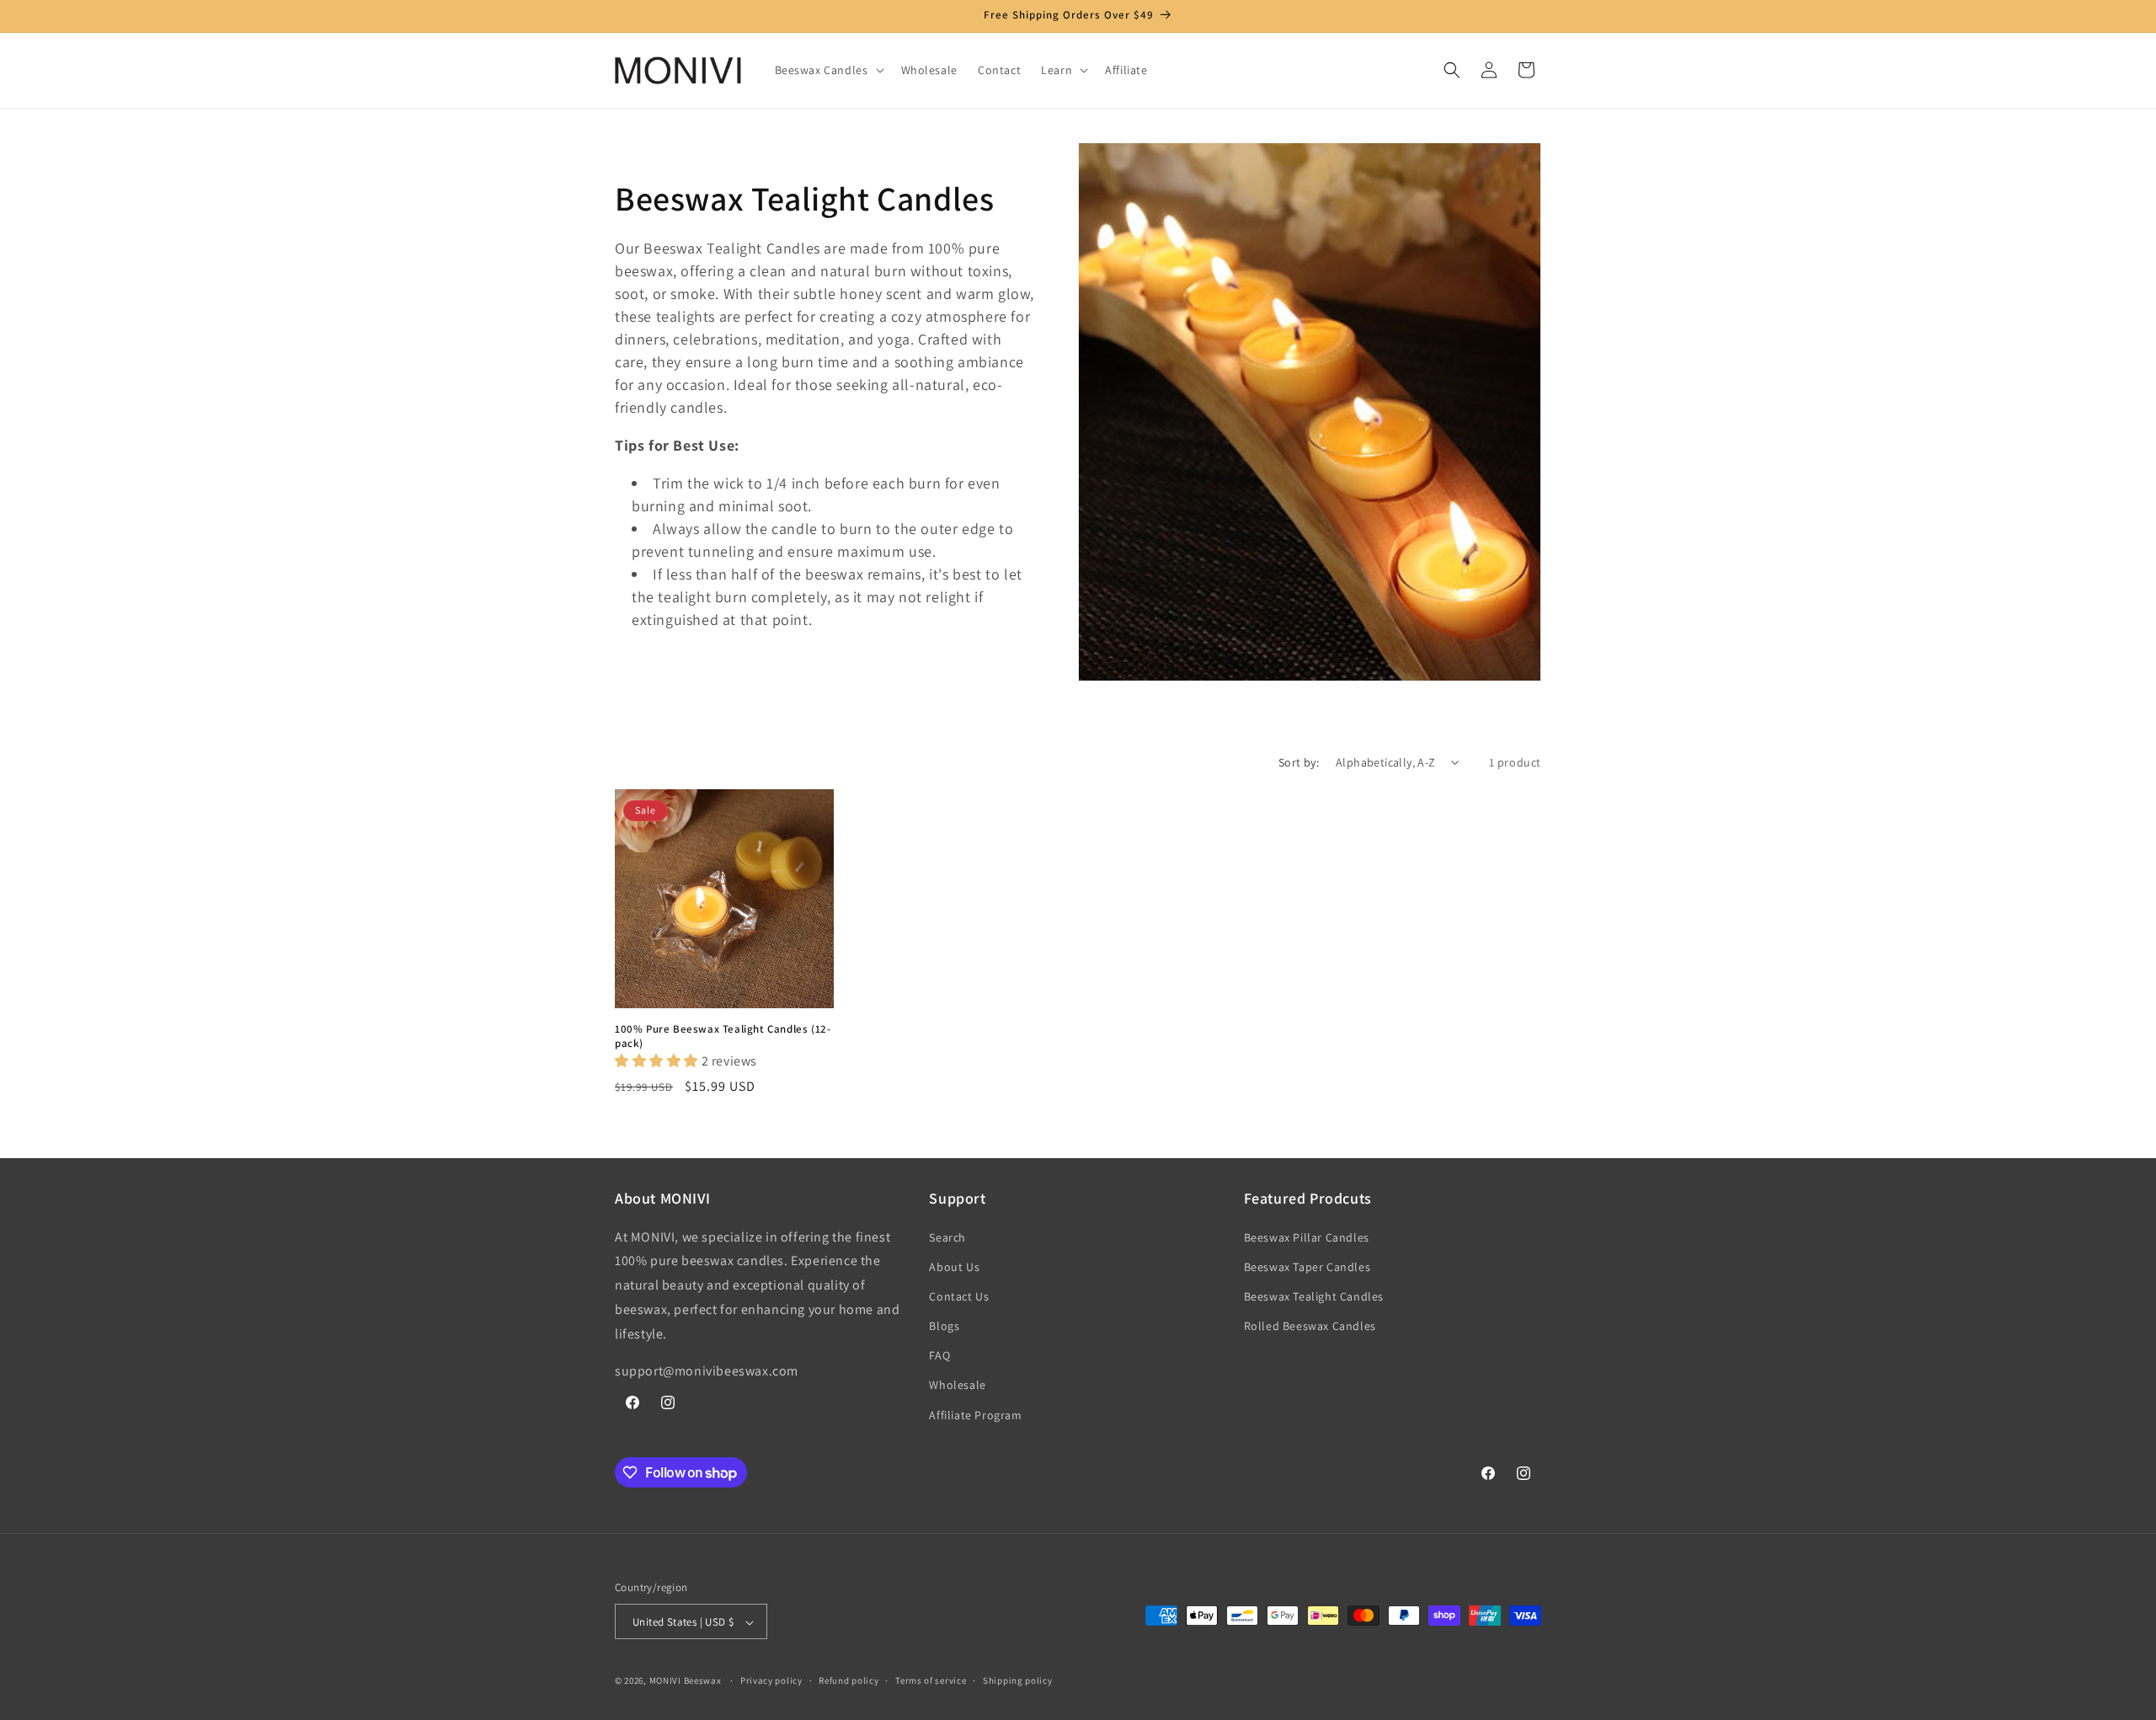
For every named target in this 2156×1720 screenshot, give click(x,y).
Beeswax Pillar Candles (1307, 1237)
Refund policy (849, 1680)
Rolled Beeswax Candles (1310, 1326)
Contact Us (959, 1296)
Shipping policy (1018, 1680)
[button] (828, 70)
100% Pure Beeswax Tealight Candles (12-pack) (723, 1036)
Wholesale (957, 1386)
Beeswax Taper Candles (1307, 1267)
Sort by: (1299, 762)
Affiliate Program (975, 1415)
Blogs (944, 1326)
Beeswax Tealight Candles (1314, 1296)
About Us (954, 1267)
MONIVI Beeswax (686, 1681)
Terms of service (931, 1680)
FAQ (939, 1356)
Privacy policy (771, 1680)
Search (947, 1237)
